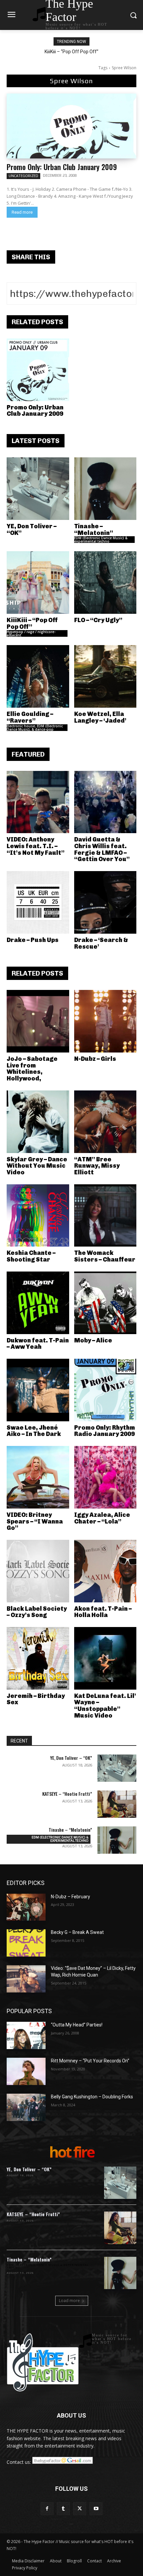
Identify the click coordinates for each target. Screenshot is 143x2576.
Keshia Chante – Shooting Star (31, 1256)
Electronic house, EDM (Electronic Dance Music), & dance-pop (35, 728)
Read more (22, 212)
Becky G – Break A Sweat (77, 1932)
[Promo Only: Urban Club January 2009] (71, 126)
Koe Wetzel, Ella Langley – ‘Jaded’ (100, 717)
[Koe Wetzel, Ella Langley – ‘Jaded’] (105, 676)
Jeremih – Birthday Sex (36, 1699)
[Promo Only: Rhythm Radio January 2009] (105, 1390)
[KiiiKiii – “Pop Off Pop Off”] (38, 583)
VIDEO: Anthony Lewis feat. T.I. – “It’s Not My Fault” (36, 846)
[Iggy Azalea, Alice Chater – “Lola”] (105, 1477)
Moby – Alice (93, 1340)
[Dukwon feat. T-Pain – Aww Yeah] (38, 1303)
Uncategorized (23, 176)
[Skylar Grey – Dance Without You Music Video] (38, 1122)
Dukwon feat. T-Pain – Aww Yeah (38, 1344)
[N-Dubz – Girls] (105, 1021)
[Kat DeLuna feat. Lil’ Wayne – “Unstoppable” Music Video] (105, 1658)
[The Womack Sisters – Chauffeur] (105, 1216)
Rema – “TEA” (72, 52)
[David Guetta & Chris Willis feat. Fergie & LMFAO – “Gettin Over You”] (105, 802)
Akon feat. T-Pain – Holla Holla (103, 1612)
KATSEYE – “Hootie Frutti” (67, 1794)
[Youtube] (96, 2509)
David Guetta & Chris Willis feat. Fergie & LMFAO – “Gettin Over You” (102, 849)
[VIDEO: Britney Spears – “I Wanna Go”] (38, 1477)
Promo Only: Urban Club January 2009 (62, 167)
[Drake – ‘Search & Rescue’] (105, 902)
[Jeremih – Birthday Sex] (38, 1658)
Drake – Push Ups (33, 940)
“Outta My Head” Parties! (77, 2025)
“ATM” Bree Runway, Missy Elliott (97, 1166)
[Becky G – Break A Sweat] (26, 1943)
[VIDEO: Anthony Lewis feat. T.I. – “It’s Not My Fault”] (38, 802)
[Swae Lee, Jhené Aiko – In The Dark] (38, 1390)
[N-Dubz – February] (26, 1907)
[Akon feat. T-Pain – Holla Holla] (105, 1571)
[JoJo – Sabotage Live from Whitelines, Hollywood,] (38, 1021)
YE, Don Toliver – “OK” (32, 530)
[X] (80, 2509)
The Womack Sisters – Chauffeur (105, 1256)
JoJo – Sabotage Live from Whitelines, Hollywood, (32, 1069)
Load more (69, 2301)
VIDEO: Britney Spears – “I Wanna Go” (35, 1522)
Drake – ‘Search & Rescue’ (101, 943)
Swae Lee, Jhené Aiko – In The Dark (34, 1431)
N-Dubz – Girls (95, 1059)
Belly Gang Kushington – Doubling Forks (92, 2097)
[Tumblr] (63, 2509)
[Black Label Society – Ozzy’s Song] (38, 1571)
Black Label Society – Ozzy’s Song (37, 1612)
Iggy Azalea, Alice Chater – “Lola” (102, 1518)
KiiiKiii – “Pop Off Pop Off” (32, 623)
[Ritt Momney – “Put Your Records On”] (26, 2071)
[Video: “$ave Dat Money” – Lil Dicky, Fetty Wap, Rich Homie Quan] (26, 1979)
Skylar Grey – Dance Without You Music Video (37, 1166)
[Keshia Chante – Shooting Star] (38, 1216)
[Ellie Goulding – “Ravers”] (38, 676)
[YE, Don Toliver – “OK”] (38, 489)
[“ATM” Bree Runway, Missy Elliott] (105, 1122)
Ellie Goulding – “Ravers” (30, 717)
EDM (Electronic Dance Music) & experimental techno (101, 540)
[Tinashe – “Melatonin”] (105, 489)
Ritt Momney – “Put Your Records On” (90, 2061)
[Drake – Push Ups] (38, 902)
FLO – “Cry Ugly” (98, 620)
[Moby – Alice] (105, 1303)
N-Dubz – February (71, 1897)
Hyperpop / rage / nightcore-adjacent (31, 633)
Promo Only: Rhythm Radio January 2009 (105, 1431)
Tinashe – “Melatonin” (94, 530)
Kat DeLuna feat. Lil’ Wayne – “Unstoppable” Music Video (105, 1706)
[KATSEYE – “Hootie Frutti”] (117, 1804)
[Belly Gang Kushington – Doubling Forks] (26, 2107)
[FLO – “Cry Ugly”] (105, 583)
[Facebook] (47, 2509)
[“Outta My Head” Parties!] (26, 2035)
